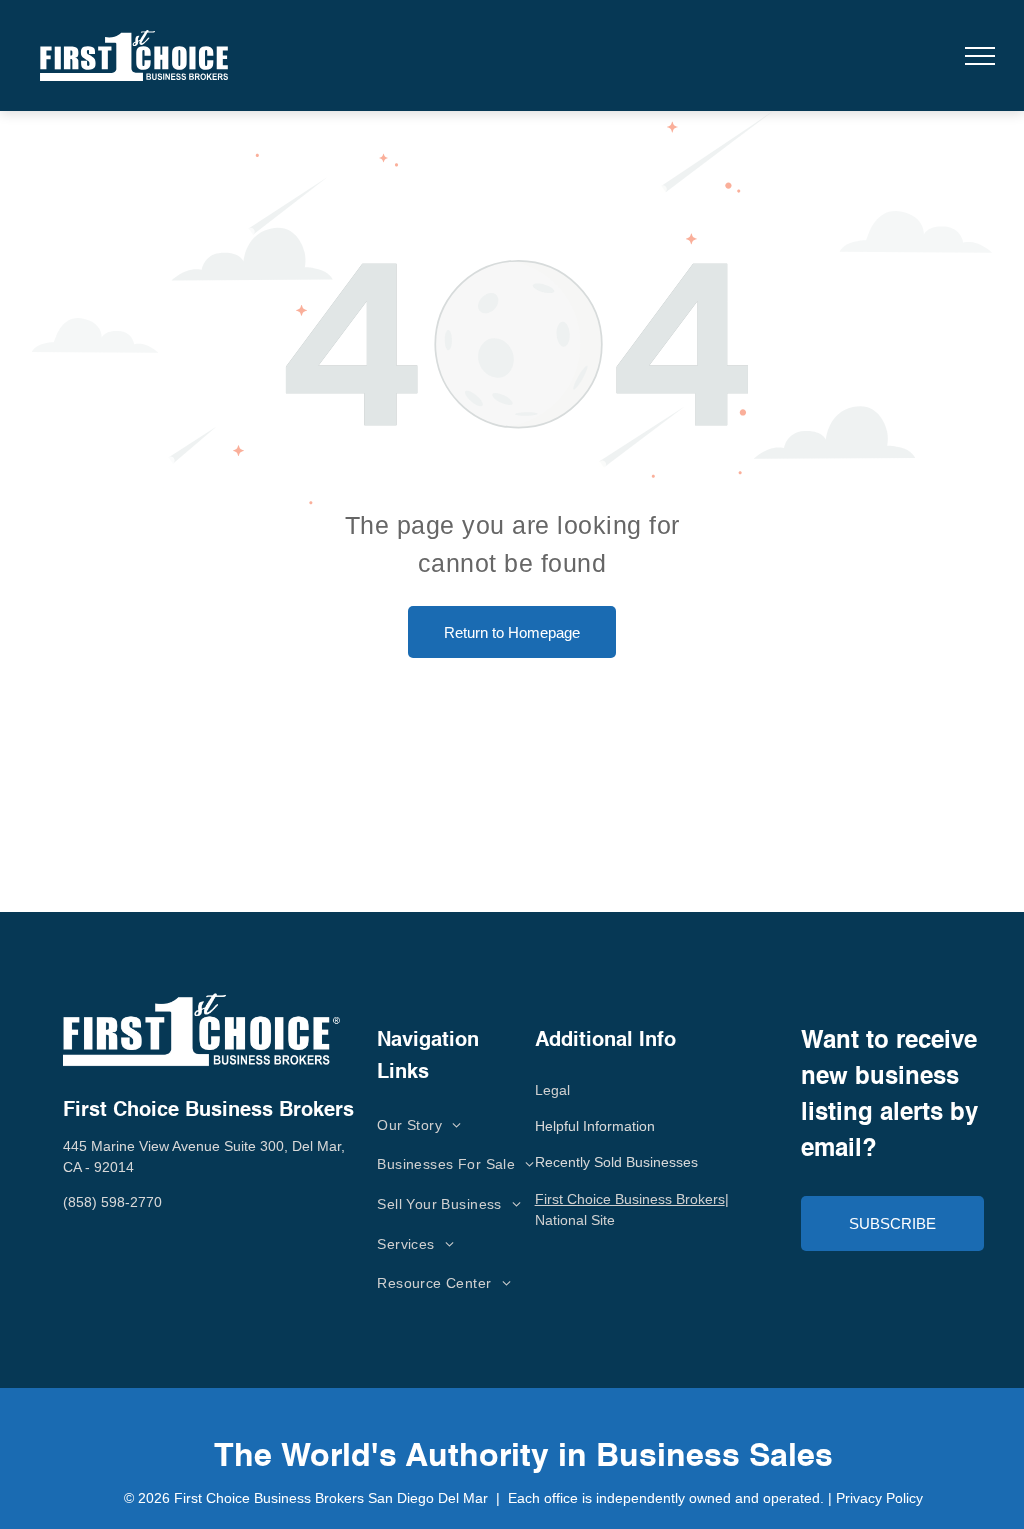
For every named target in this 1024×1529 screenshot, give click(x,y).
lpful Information (604, 1126)
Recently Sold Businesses (616, 1162)
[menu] (980, 56)
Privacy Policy (879, 1498)
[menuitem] (419, 1125)
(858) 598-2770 (112, 1202)
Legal (552, 1090)
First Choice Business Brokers (630, 1199)
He (544, 1126)
